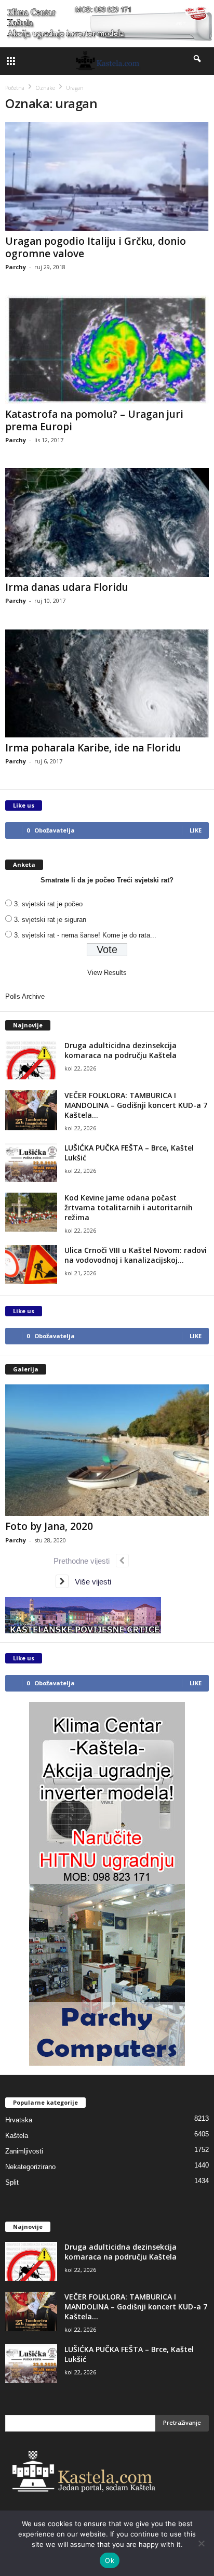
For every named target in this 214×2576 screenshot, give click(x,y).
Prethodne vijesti (85, 1561)
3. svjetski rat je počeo (48, 904)
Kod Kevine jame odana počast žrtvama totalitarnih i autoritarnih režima (129, 1207)
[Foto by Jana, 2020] (107, 1450)
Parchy (16, 267)
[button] (198, 61)
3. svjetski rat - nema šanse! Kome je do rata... (85, 935)
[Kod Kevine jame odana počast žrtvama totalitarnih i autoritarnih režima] (31, 1212)
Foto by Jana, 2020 (49, 1526)
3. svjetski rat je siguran (50, 920)
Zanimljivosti (24, 2151)
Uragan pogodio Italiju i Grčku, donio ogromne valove (96, 247)
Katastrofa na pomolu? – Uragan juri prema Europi (94, 420)
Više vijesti (90, 1582)
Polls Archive (25, 996)
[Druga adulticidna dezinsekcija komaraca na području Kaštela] (31, 1060)
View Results (107, 973)
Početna (15, 88)
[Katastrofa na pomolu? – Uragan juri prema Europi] (107, 349)
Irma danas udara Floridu (67, 587)
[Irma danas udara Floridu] (107, 523)
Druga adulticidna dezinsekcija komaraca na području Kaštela (121, 1050)
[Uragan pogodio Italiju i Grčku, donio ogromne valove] (107, 176)
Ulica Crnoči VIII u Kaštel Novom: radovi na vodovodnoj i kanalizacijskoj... (136, 1255)
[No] (201, 2543)
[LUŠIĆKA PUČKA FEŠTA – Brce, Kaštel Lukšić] (31, 1162)
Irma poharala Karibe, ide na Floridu (93, 748)
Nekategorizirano (30, 2167)
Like (196, 830)
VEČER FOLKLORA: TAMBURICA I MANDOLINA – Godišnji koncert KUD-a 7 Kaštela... (136, 1105)
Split (12, 2182)
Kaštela (17, 2136)
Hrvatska (19, 2120)
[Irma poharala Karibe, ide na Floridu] (107, 683)
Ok (110, 2560)
